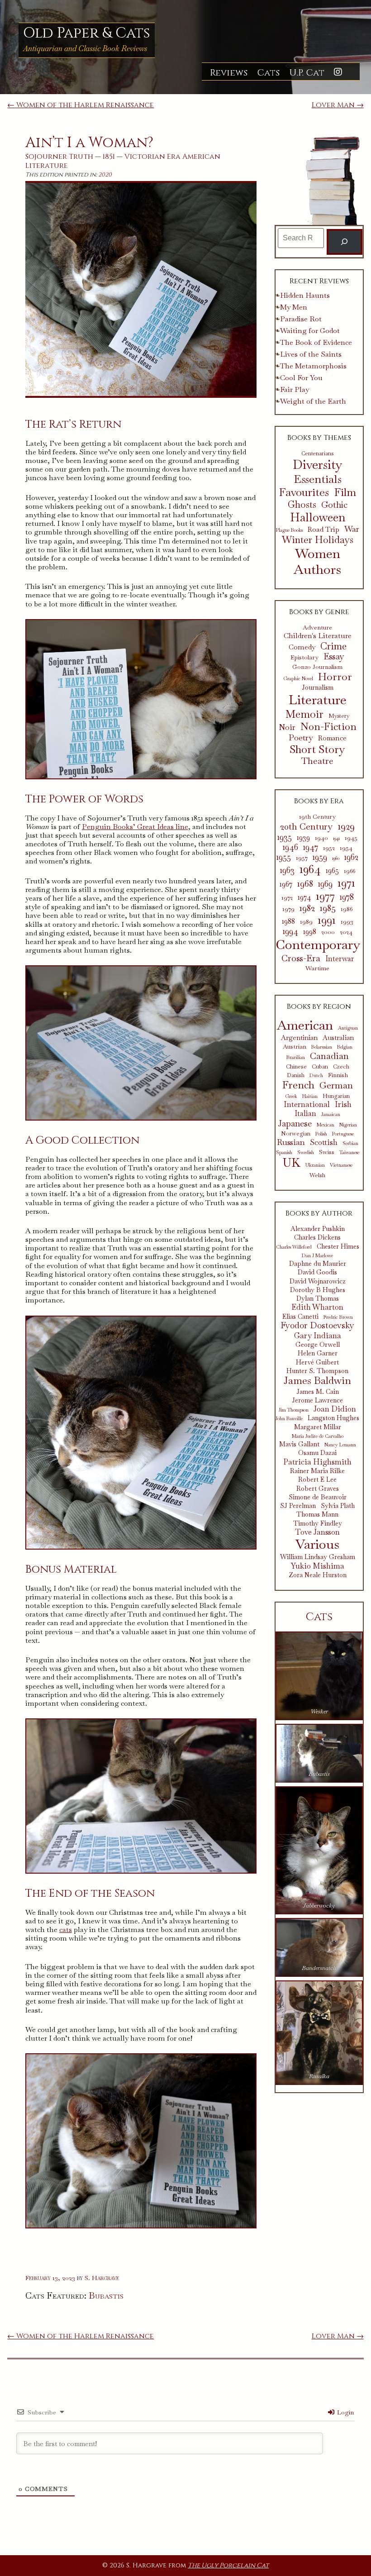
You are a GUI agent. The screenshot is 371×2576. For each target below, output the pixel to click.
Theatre (317, 761)
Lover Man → (338, 105)
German (336, 1085)
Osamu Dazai (317, 1453)
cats (66, 1930)
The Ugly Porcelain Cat (228, 2565)
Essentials (318, 479)
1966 (350, 871)
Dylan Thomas (318, 1299)
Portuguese (343, 1134)
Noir (287, 727)
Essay (334, 657)
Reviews (229, 73)
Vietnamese (341, 1165)
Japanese (295, 1123)
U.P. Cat (307, 73)
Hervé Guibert (317, 1362)
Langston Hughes (333, 1418)
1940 (321, 838)
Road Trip (323, 530)
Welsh (317, 1176)
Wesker (319, 1711)
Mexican (326, 1125)
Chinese (296, 1067)
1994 (290, 931)
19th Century (317, 817)
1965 (332, 871)
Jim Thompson (294, 1410)
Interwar (340, 959)
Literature (47, 166)
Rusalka (319, 2076)
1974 (304, 897)
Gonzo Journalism (317, 667)
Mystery (339, 716)
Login (345, 2412)
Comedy (302, 647)
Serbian (350, 1143)
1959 (320, 857)
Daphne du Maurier (318, 1264)
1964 (310, 869)
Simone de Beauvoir (318, 1497)
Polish (321, 1134)
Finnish (338, 1075)
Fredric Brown (338, 1317)
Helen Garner (318, 1353)
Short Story (317, 749)
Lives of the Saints (311, 354)
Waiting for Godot (310, 331)
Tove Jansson (317, 1532)
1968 (305, 883)
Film (345, 493)
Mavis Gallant (299, 1444)
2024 (346, 932)
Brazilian (296, 1057)
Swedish (306, 1152)
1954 (346, 848)
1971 (346, 883)
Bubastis (106, 2295)
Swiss (327, 1152)
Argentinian (299, 1038)
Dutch (316, 1076)
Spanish (284, 1152)
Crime (333, 646)
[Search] (345, 242)
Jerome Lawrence (317, 1400)
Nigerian (348, 1125)
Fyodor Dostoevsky (317, 1326)
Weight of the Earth (313, 401)
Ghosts (302, 505)
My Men (294, 307)
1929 (346, 826)
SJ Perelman (298, 1506)
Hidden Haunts (305, 295)
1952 (329, 848)
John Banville (289, 1419)
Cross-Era (301, 958)
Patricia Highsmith (317, 1462)
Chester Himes (338, 1247)
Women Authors (317, 562)
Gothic (334, 505)
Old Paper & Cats (87, 33)
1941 (336, 838)
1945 (351, 838)
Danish (296, 1076)
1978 (347, 897)
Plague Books (289, 530)
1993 (347, 922)
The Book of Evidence (316, 342)
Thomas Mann (317, 1515)
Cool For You (301, 378)
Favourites (304, 492)
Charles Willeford (294, 1247)
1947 (311, 847)
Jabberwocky (319, 1906)
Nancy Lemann (340, 1445)
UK (292, 1163)
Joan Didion (335, 1409)
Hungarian (336, 1096)
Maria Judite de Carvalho (318, 1436)
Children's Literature (318, 636)
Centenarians (317, 453)
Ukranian (315, 1165)
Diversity (318, 465)
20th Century (306, 826)
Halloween (318, 517)
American (201, 157)
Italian (305, 1114)
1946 (290, 847)
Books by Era (319, 801)
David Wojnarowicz (318, 1281)
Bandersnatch (319, 1968)
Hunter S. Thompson (317, 1371)
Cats (268, 73)
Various (317, 1544)
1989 (306, 922)
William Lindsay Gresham (318, 1557)
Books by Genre (319, 612)
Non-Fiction (328, 727)
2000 (328, 932)
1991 (327, 920)
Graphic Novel (298, 679)
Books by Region (319, 1007)
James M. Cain (318, 1392)
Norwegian (296, 1134)
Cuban (320, 1067)
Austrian (295, 1046)
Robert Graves (318, 1489)
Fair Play (295, 389)
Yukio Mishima (318, 1566)
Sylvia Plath (338, 1506)
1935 (285, 837)
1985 (328, 908)
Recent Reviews (319, 281)
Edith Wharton (317, 1307)
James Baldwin (317, 1381)
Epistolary (304, 658)
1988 (288, 921)
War (352, 529)
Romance (332, 738)
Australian (338, 1038)
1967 (286, 884)
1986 (347, 909)
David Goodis (317, 1272)
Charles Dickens (317, 1238)
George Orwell (318, 1345)
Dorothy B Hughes (318, 1290)
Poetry (301, 738)
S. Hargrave (102, 2278)
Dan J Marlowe (317, 1256)
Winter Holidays (318, 540)
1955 (284, 857)
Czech (341, 1067)
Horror (335, 677)
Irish (343, 1104)
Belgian (345, 1047)
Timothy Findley (318, 1524)
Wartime (317, 968)
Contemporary (318, 945)
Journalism (318, 688)
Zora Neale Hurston (318, 1575)
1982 (307, 908)
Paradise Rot (301, 319)
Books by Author (319, 1213)
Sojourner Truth (59, 157)
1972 (287, 898)
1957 (302, 858)
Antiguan (348, 1028)
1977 (325, 896)
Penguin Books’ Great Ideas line (135, 827)
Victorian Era (152, 157)
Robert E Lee (317, 1480)
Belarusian (322, 1047)
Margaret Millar (318, 1427)
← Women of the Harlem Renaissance (81, 105)
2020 (105, 175)
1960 (336, 858)
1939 (303, 838)
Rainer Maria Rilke (317, 1471)
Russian (291, 1142)
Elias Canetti (300, 1317)
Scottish (324, 1142)
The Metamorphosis (313, 366)
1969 (325, 884)
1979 (288, 909)
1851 (109, 157)
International (307, 1104)
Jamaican (331, 1114)
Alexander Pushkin (318, 1229)
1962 (351, 857)
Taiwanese (349, 1152)
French (298, 1085)
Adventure (317, 628)
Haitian (310, 1096)
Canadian (329, 1056)
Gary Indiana (318, 1336)
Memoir (304, 714)
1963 (287, 870)
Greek (291, 1096)
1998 (310, 932)
